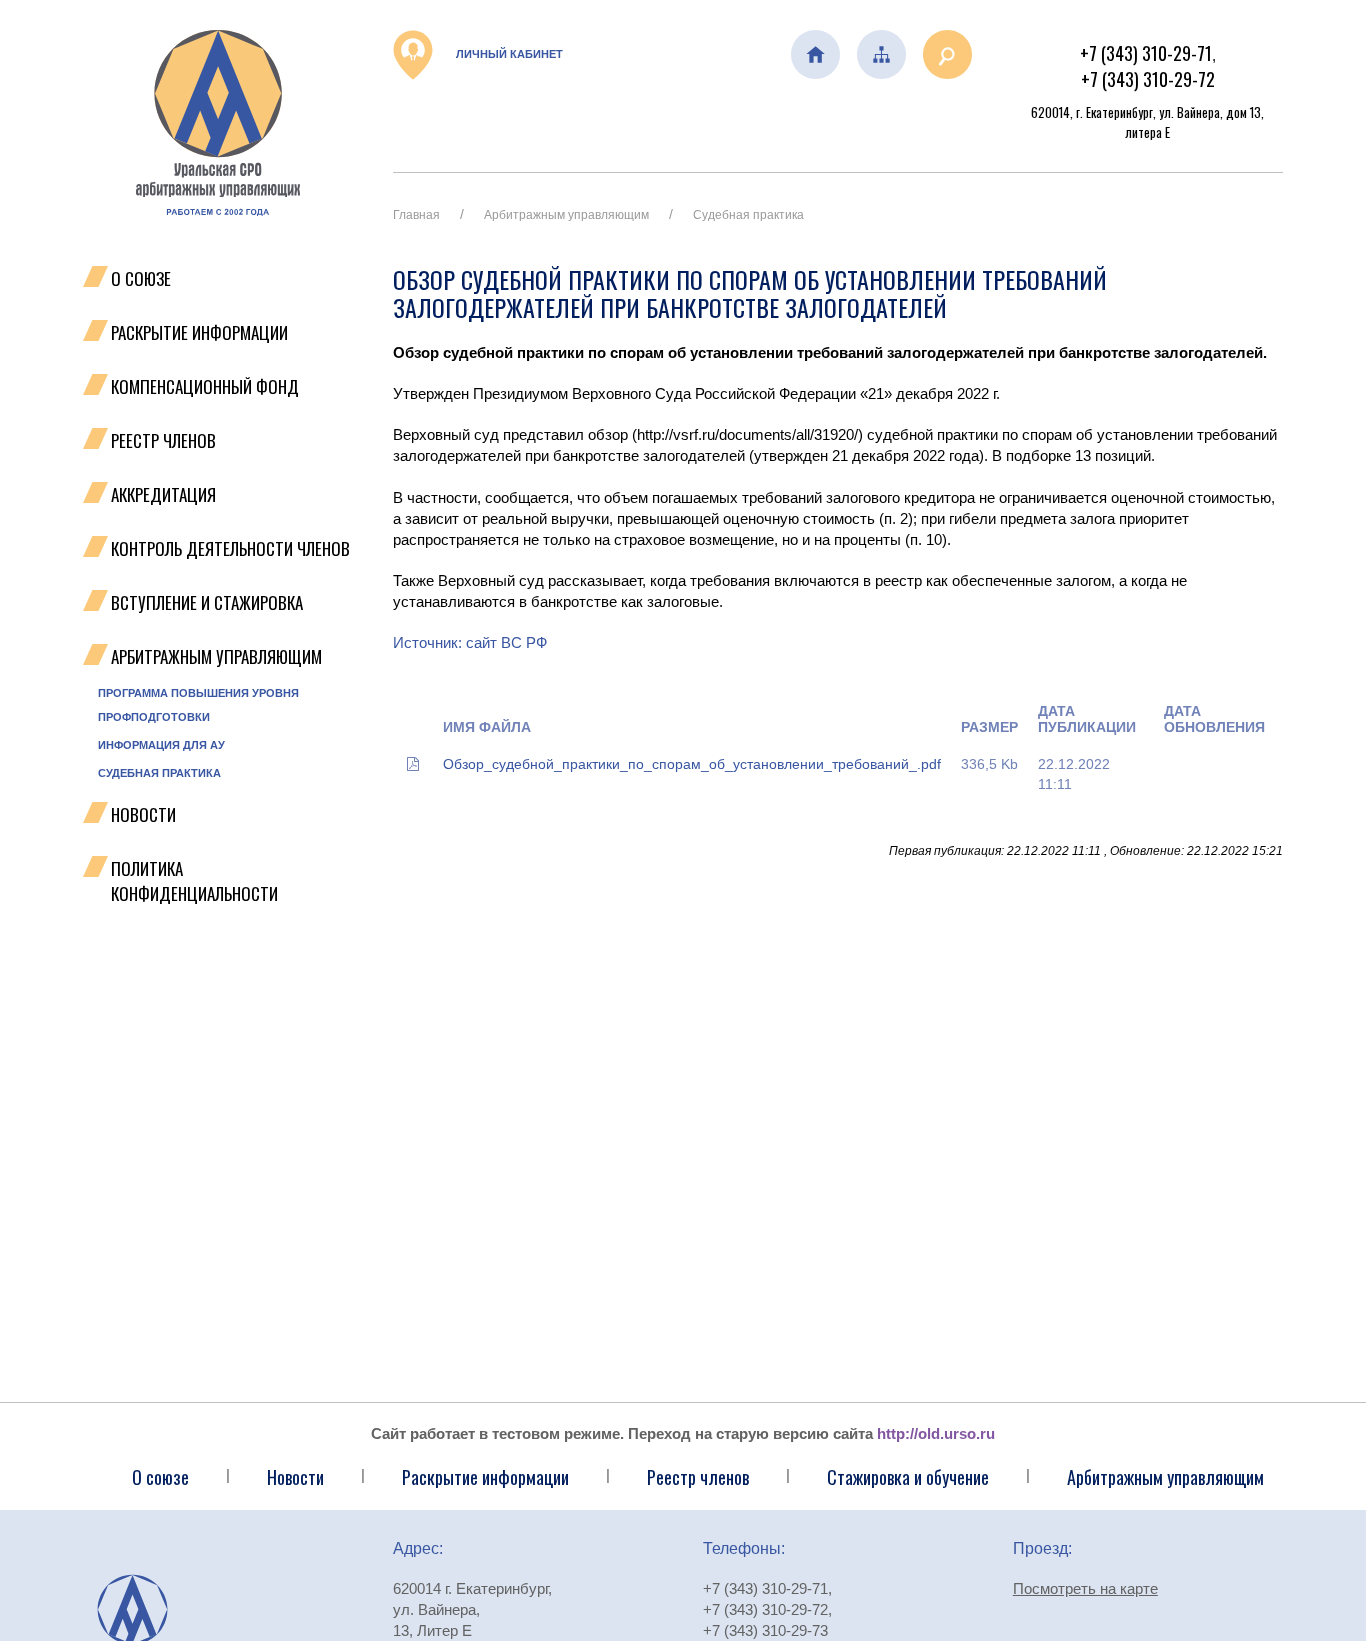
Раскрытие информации (199, 332)
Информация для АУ (161, 745)
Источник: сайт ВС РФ (470, 642)
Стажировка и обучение (908, 1477)
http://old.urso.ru (936, 1433)
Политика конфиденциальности (194, 881)
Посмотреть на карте (1085, 1588)
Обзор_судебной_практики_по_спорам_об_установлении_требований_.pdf (692, 764)
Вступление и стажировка (207, 602)
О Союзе (141, 278)
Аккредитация (163, 494)
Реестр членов (163, 440)
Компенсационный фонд (205, 386)
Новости (143, 814)
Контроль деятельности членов (230, 548)
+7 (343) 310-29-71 (1146, 53)
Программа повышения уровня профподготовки (198, 705)
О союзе (160, 1477)
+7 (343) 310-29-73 (765, 1630)
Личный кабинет (508, 54)
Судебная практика (159, 773)
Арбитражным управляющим (216, 656)
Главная (416, 215)
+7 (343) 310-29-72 (1148, 79)
